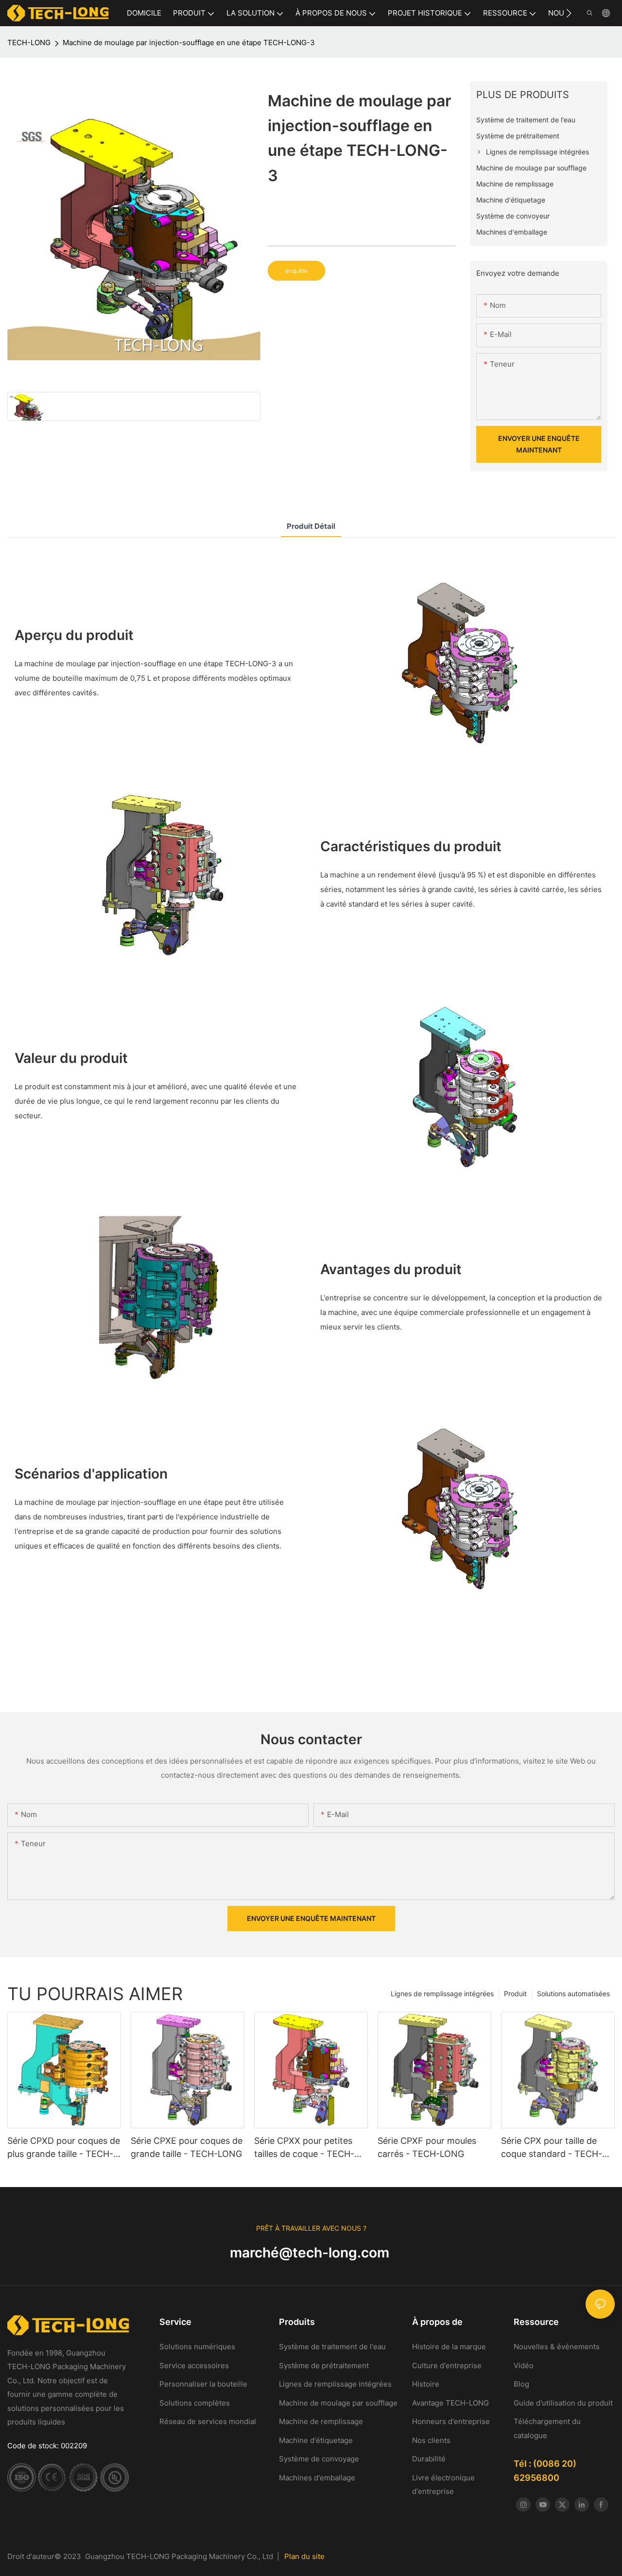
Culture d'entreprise (447, 2366)
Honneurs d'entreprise (451, 2421)
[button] (569, 13)
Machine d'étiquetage (316, 2440)
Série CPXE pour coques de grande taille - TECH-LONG (187, 2147)
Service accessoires (194, 2366)
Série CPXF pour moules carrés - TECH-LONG (427, 2147)
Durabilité (429, 2459)
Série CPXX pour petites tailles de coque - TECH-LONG (304, 2148)
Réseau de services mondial (208, 2421)
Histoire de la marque (450, 2347)
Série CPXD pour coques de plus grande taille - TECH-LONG (64, 2148)
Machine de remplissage (321, 2421)
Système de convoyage (319, 2459)
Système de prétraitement (324, 2366)
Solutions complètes (195, 2403)
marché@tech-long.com (311, 2253)
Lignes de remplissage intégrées (442, 1994)
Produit (515, 1994)
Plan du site (304, 2556)
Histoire (426, 2384)
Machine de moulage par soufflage (338, 2403)
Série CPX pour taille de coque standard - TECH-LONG (552, 2148)
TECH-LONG (29, 42)
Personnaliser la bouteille (203, 2384)
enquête (296, 271)
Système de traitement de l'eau (333, 2347)
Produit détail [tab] (311, 526)
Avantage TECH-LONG (450, 2403)
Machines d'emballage (317, 2478)
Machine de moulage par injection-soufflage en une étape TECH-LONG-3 (189, 42)
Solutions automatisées (573, 1994)
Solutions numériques (197, 2347)
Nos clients (431, 2440)
